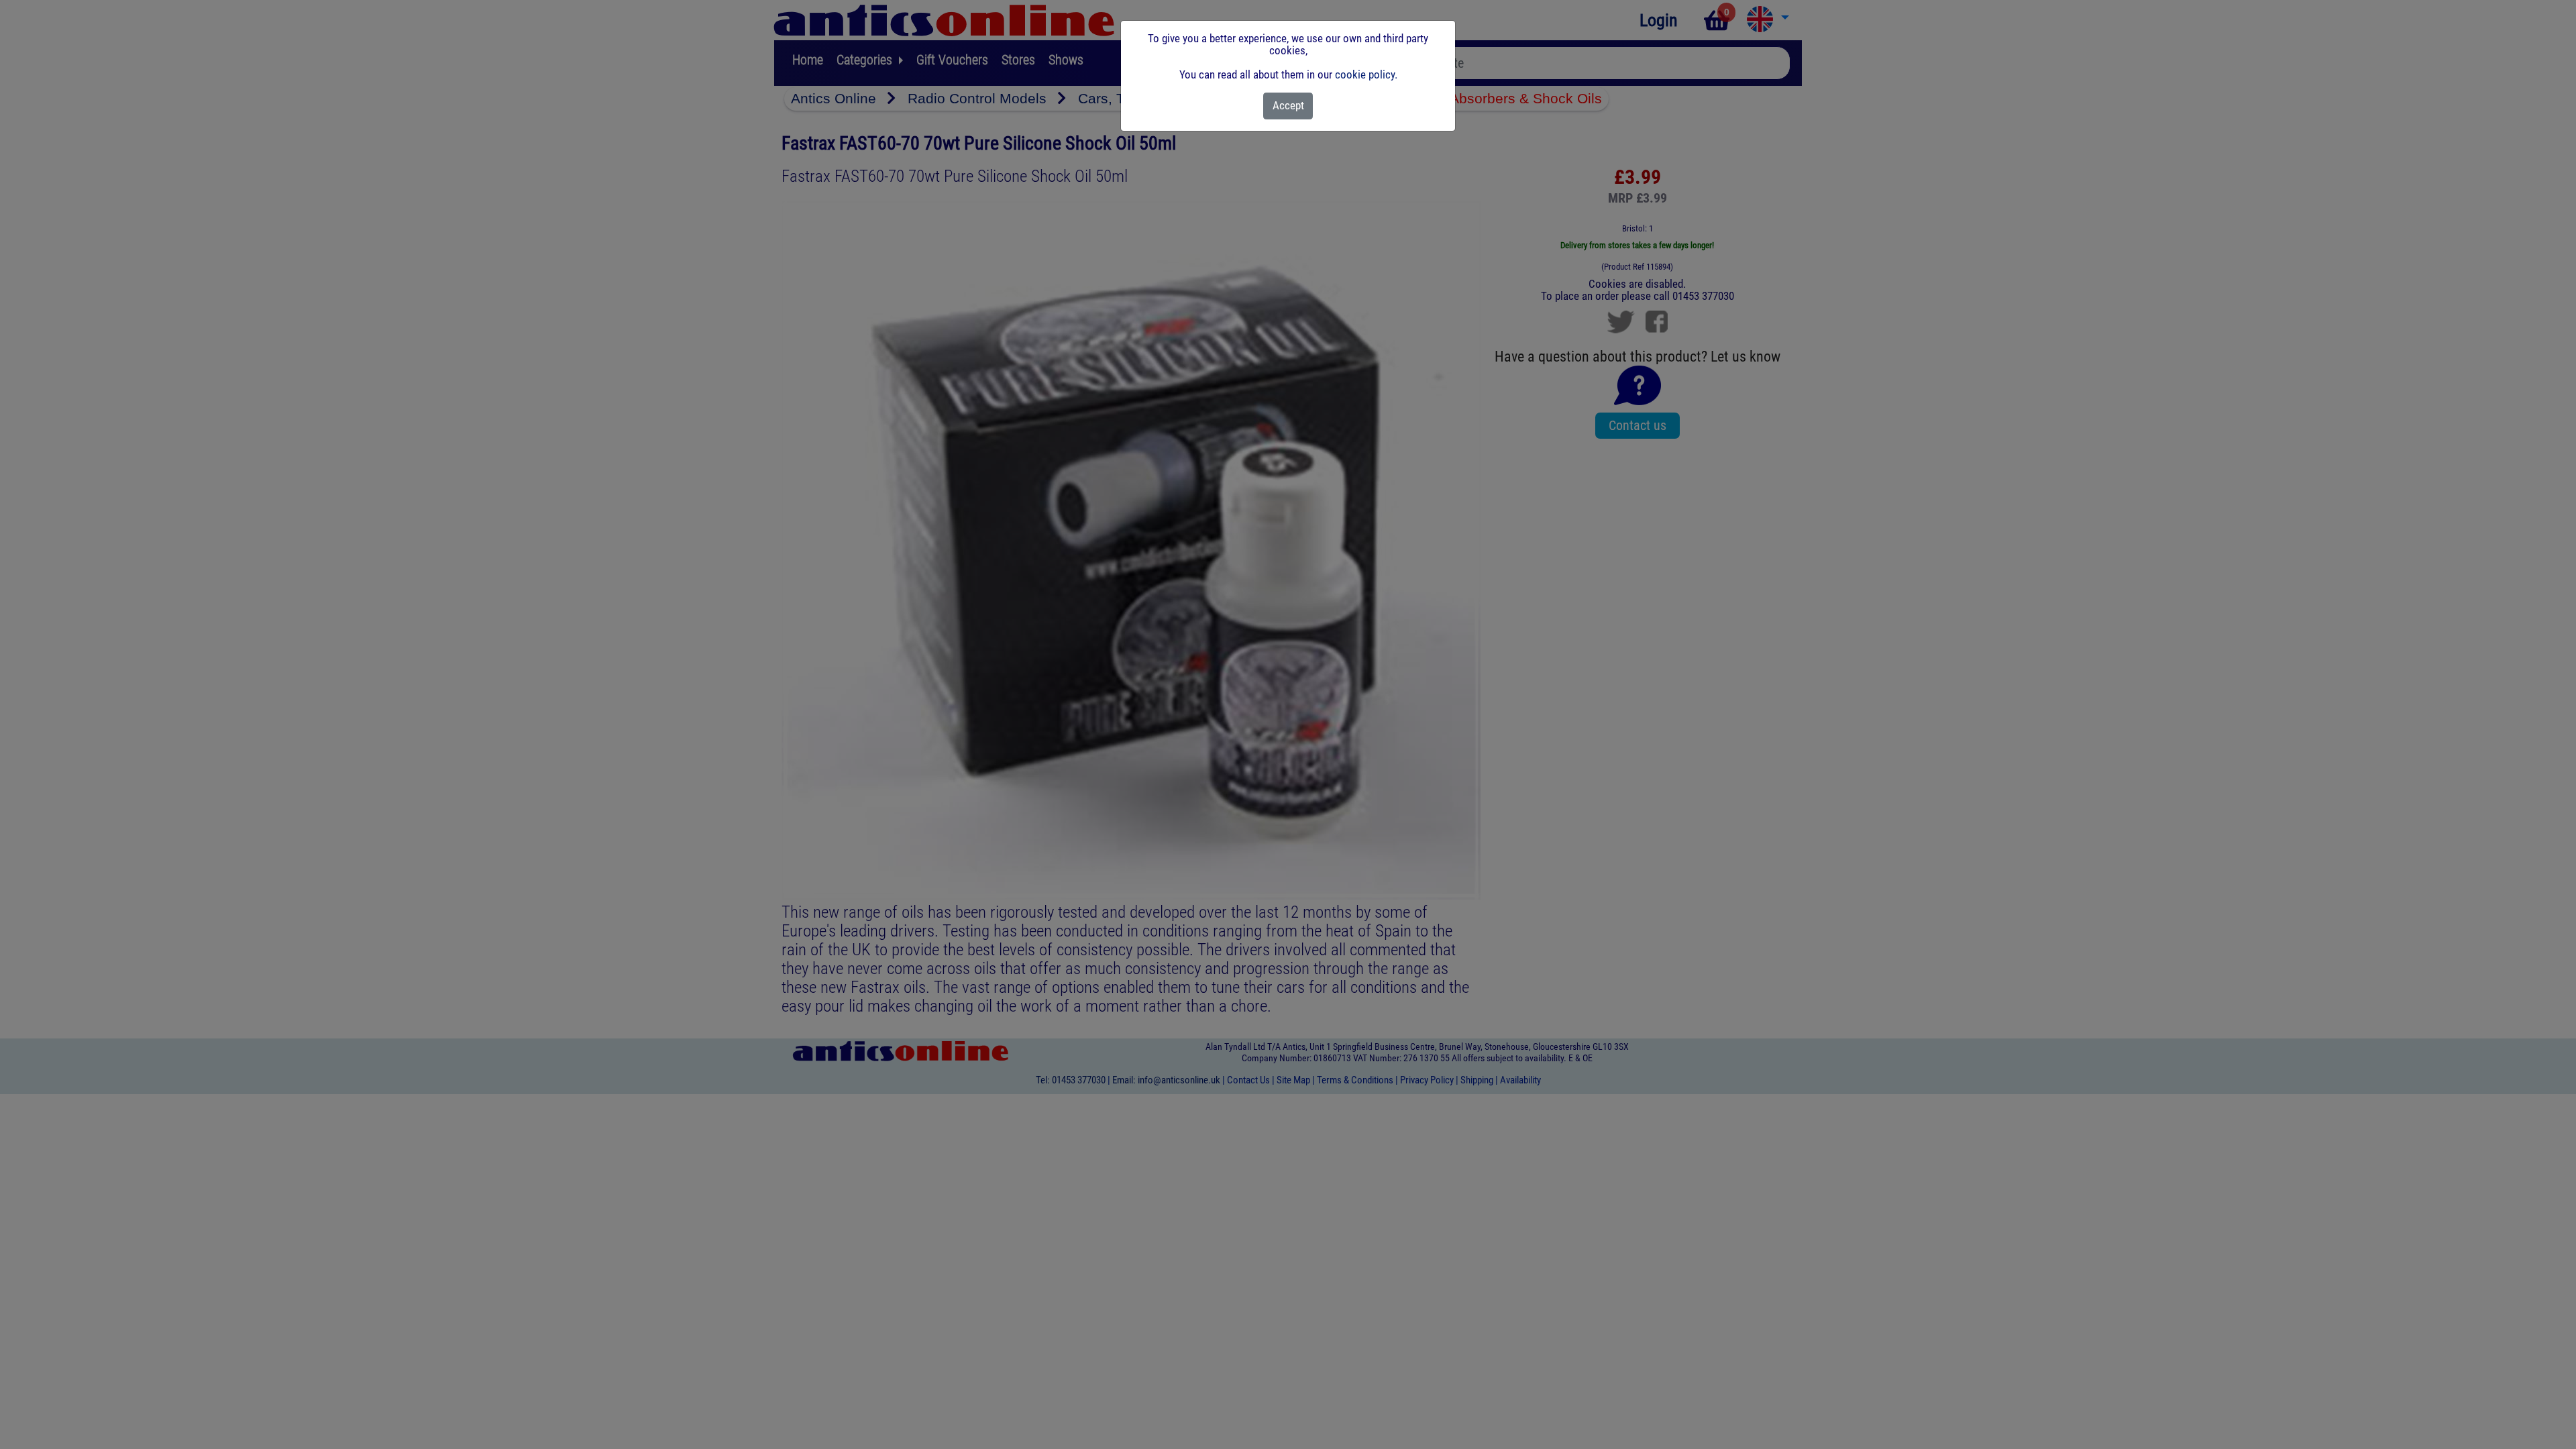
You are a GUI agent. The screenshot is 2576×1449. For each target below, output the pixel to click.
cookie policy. (1366, 74)
